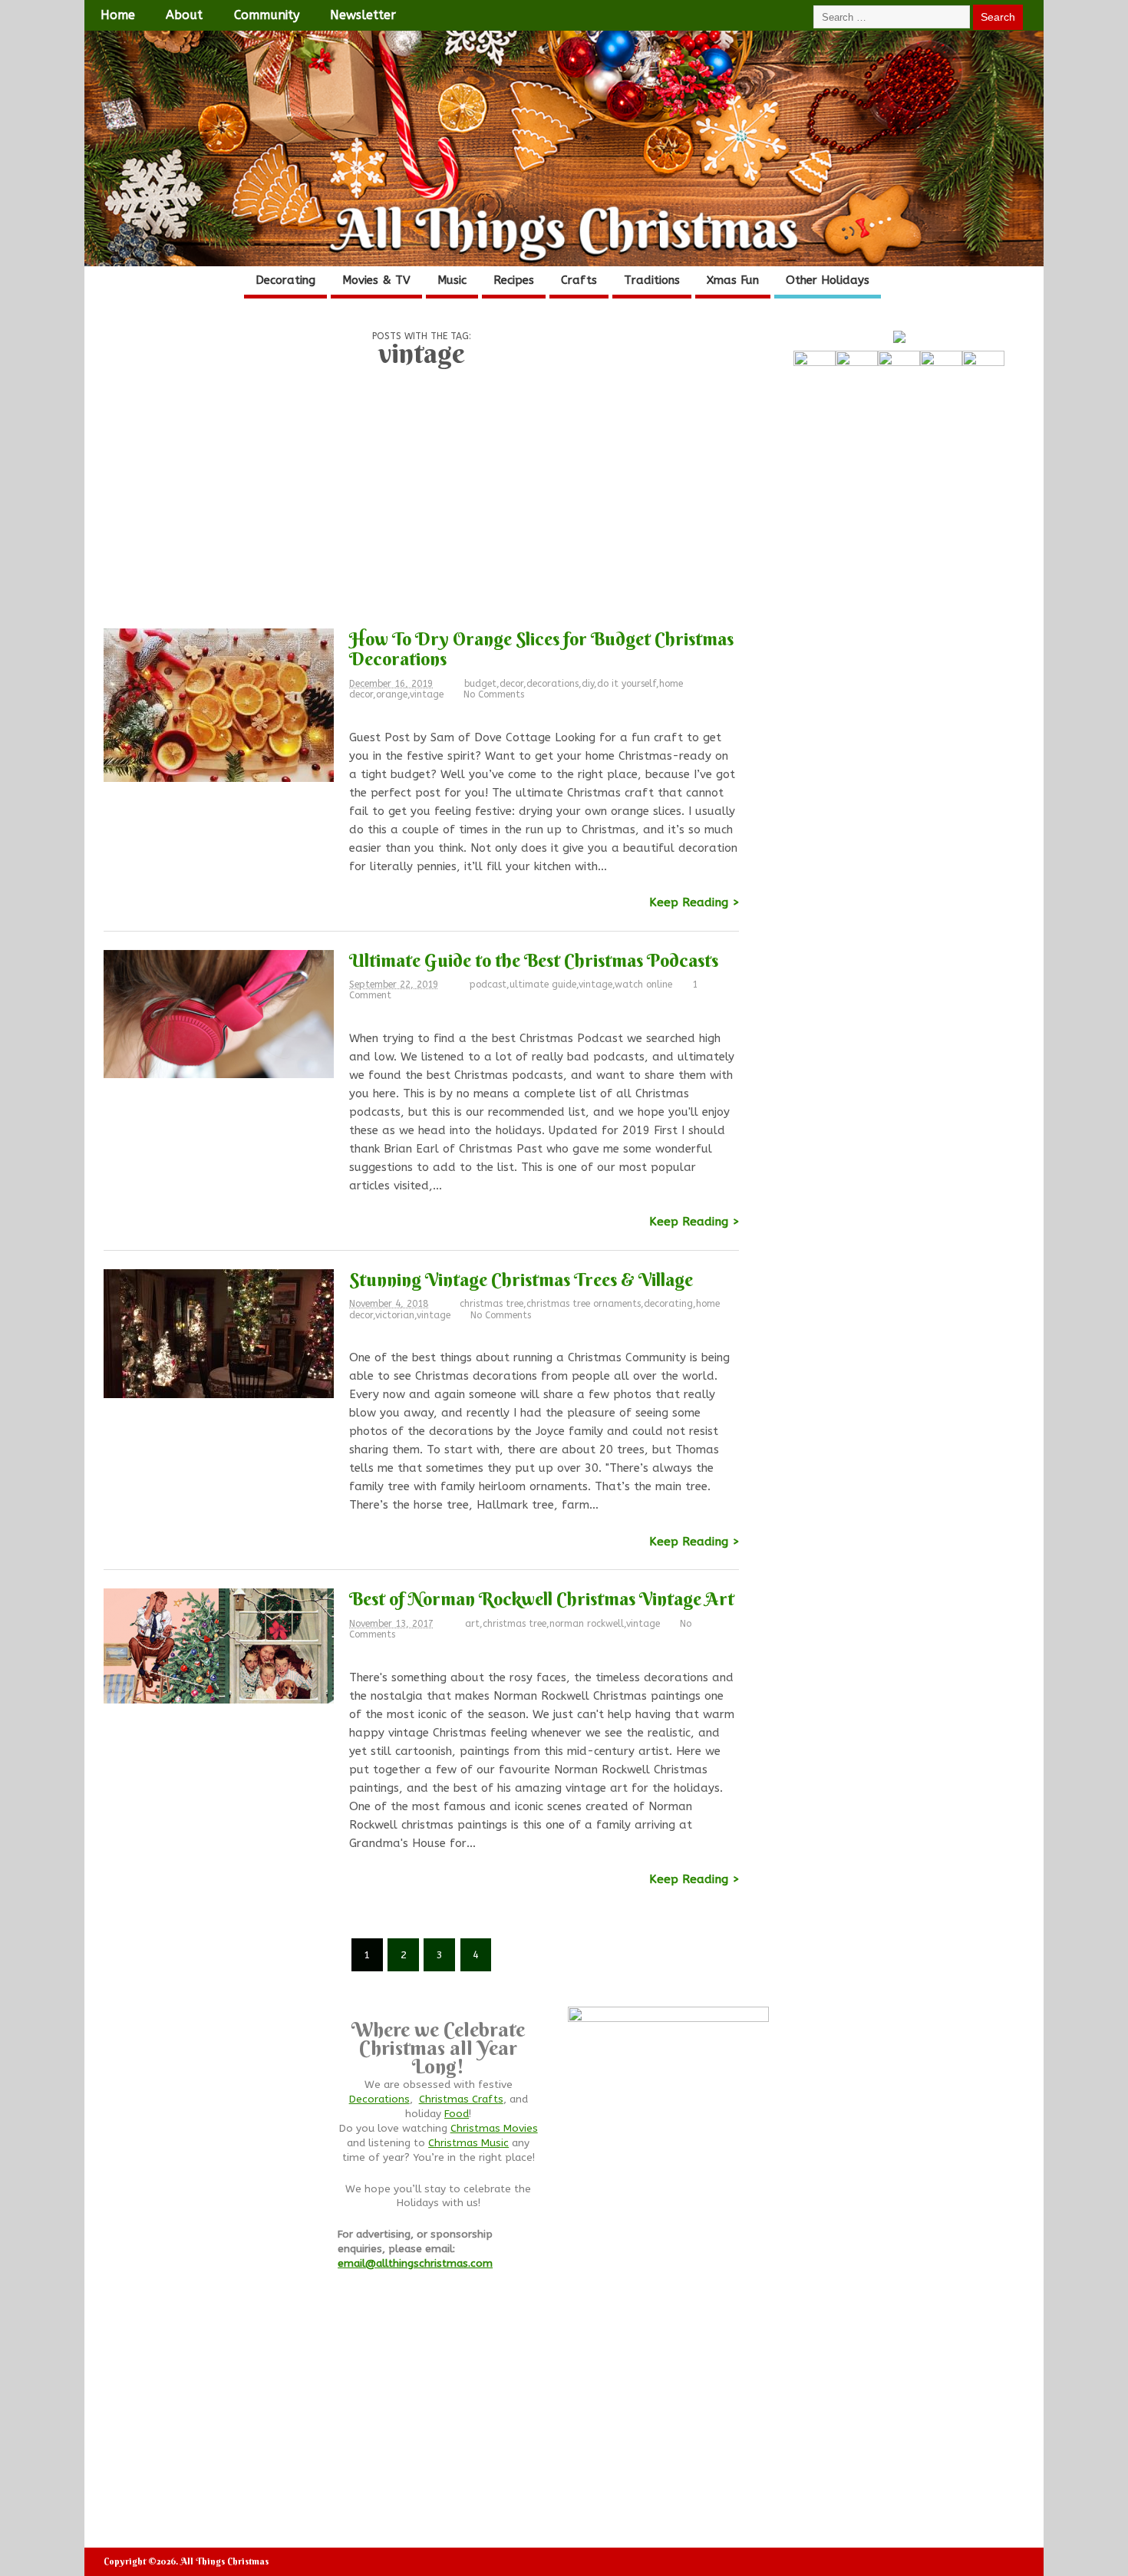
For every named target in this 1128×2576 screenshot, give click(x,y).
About (184, 15)
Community (267, 15)
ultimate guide (543, 985)
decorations (552, 684)
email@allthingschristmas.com (415, 2264)
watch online (643, 985)
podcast (488, 985)
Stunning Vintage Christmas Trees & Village (521, 1279)
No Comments (494, 694)
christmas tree (491, 1304)
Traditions (652, 280)
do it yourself (627, 684)
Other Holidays (828, 280)
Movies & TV (376, 280)
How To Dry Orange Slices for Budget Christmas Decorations (541, 648)
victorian (395, 1315)
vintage (427, 694)
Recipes (514, 280)
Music (452, 280)
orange (392, 694)
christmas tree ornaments (584, 1304)
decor (511, 684)
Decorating (285, 280)
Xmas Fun (733, 280)
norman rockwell (587, 1624)
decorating (668, 1304)
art (472, 1624)
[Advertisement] (421, 503)
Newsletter (363, 15)
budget (480, 684)
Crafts (579, 280)
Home (118, 15)
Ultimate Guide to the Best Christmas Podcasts (534, 960)
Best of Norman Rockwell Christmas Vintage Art (542, 1598)
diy (588, 684)
